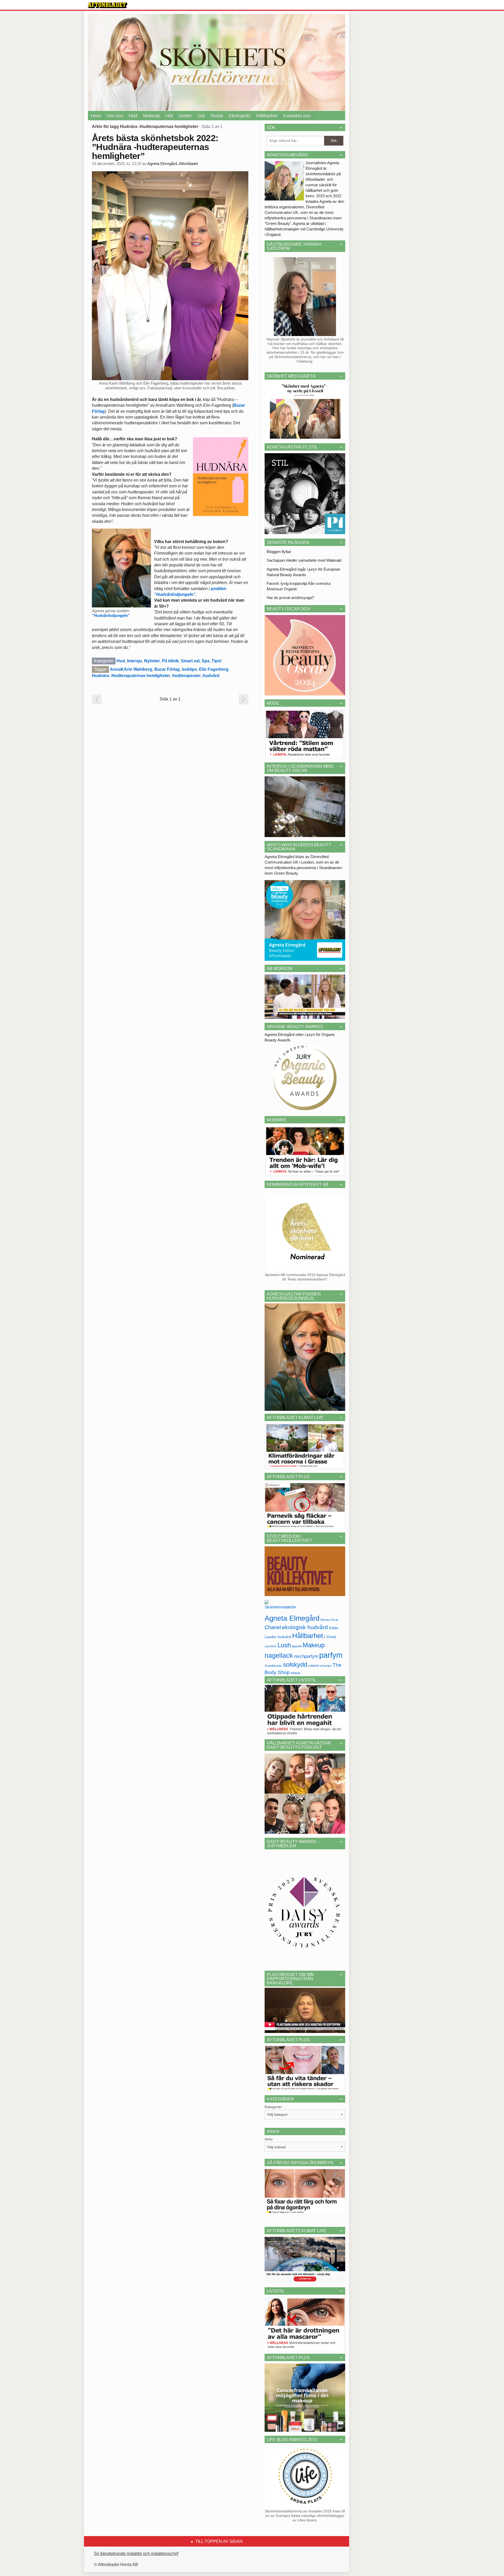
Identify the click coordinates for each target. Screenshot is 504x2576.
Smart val (190, 661)
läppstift (297, 1646)
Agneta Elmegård (292, 1618)
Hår (169, 116)
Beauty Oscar (329, 1620)
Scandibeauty (273, 1666)
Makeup (151, 116)
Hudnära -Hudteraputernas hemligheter (131, 676)
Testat (217, 116)
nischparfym (306, 1656)
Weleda (296, 1673)
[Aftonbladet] (108, 5)
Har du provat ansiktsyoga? (290, 598)
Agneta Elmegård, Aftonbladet (173, 164)
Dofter (185, 116)
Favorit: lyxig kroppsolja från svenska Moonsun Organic (299, 586)
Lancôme (271, 1646)
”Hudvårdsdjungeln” (111, 615)
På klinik (170, 661)
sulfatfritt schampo (320, 1666)
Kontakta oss (297, 116)
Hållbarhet (267, 116)
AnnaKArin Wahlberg (131, 669)
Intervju (135, 661)
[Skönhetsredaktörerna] (280, 1606)
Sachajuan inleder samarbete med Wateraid (304, 560)
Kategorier (273, 2107)
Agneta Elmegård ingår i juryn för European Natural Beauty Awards (303, 572)
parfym (331, 1655)
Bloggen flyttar (279, 552)
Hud (133, 116)
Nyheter (152, 661)
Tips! (217, 661)
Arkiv (269, 2139)
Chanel (273, 1627)
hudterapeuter (186, 676)
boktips (189, 669)
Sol (201, 116)
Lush (284, 1645)
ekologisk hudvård (305, 1627)
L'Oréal (330, 1637)
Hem (96, 116)
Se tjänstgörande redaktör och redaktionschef (136, 2554)
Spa (206, 661)
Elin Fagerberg (214, 669)
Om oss (115, 116)
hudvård (211, 676)
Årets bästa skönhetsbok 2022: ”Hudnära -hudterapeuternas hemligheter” (155, 147)
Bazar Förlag (167, 669)
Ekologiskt (239, 116)
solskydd (295, 1665)
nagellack (279, 1656)
